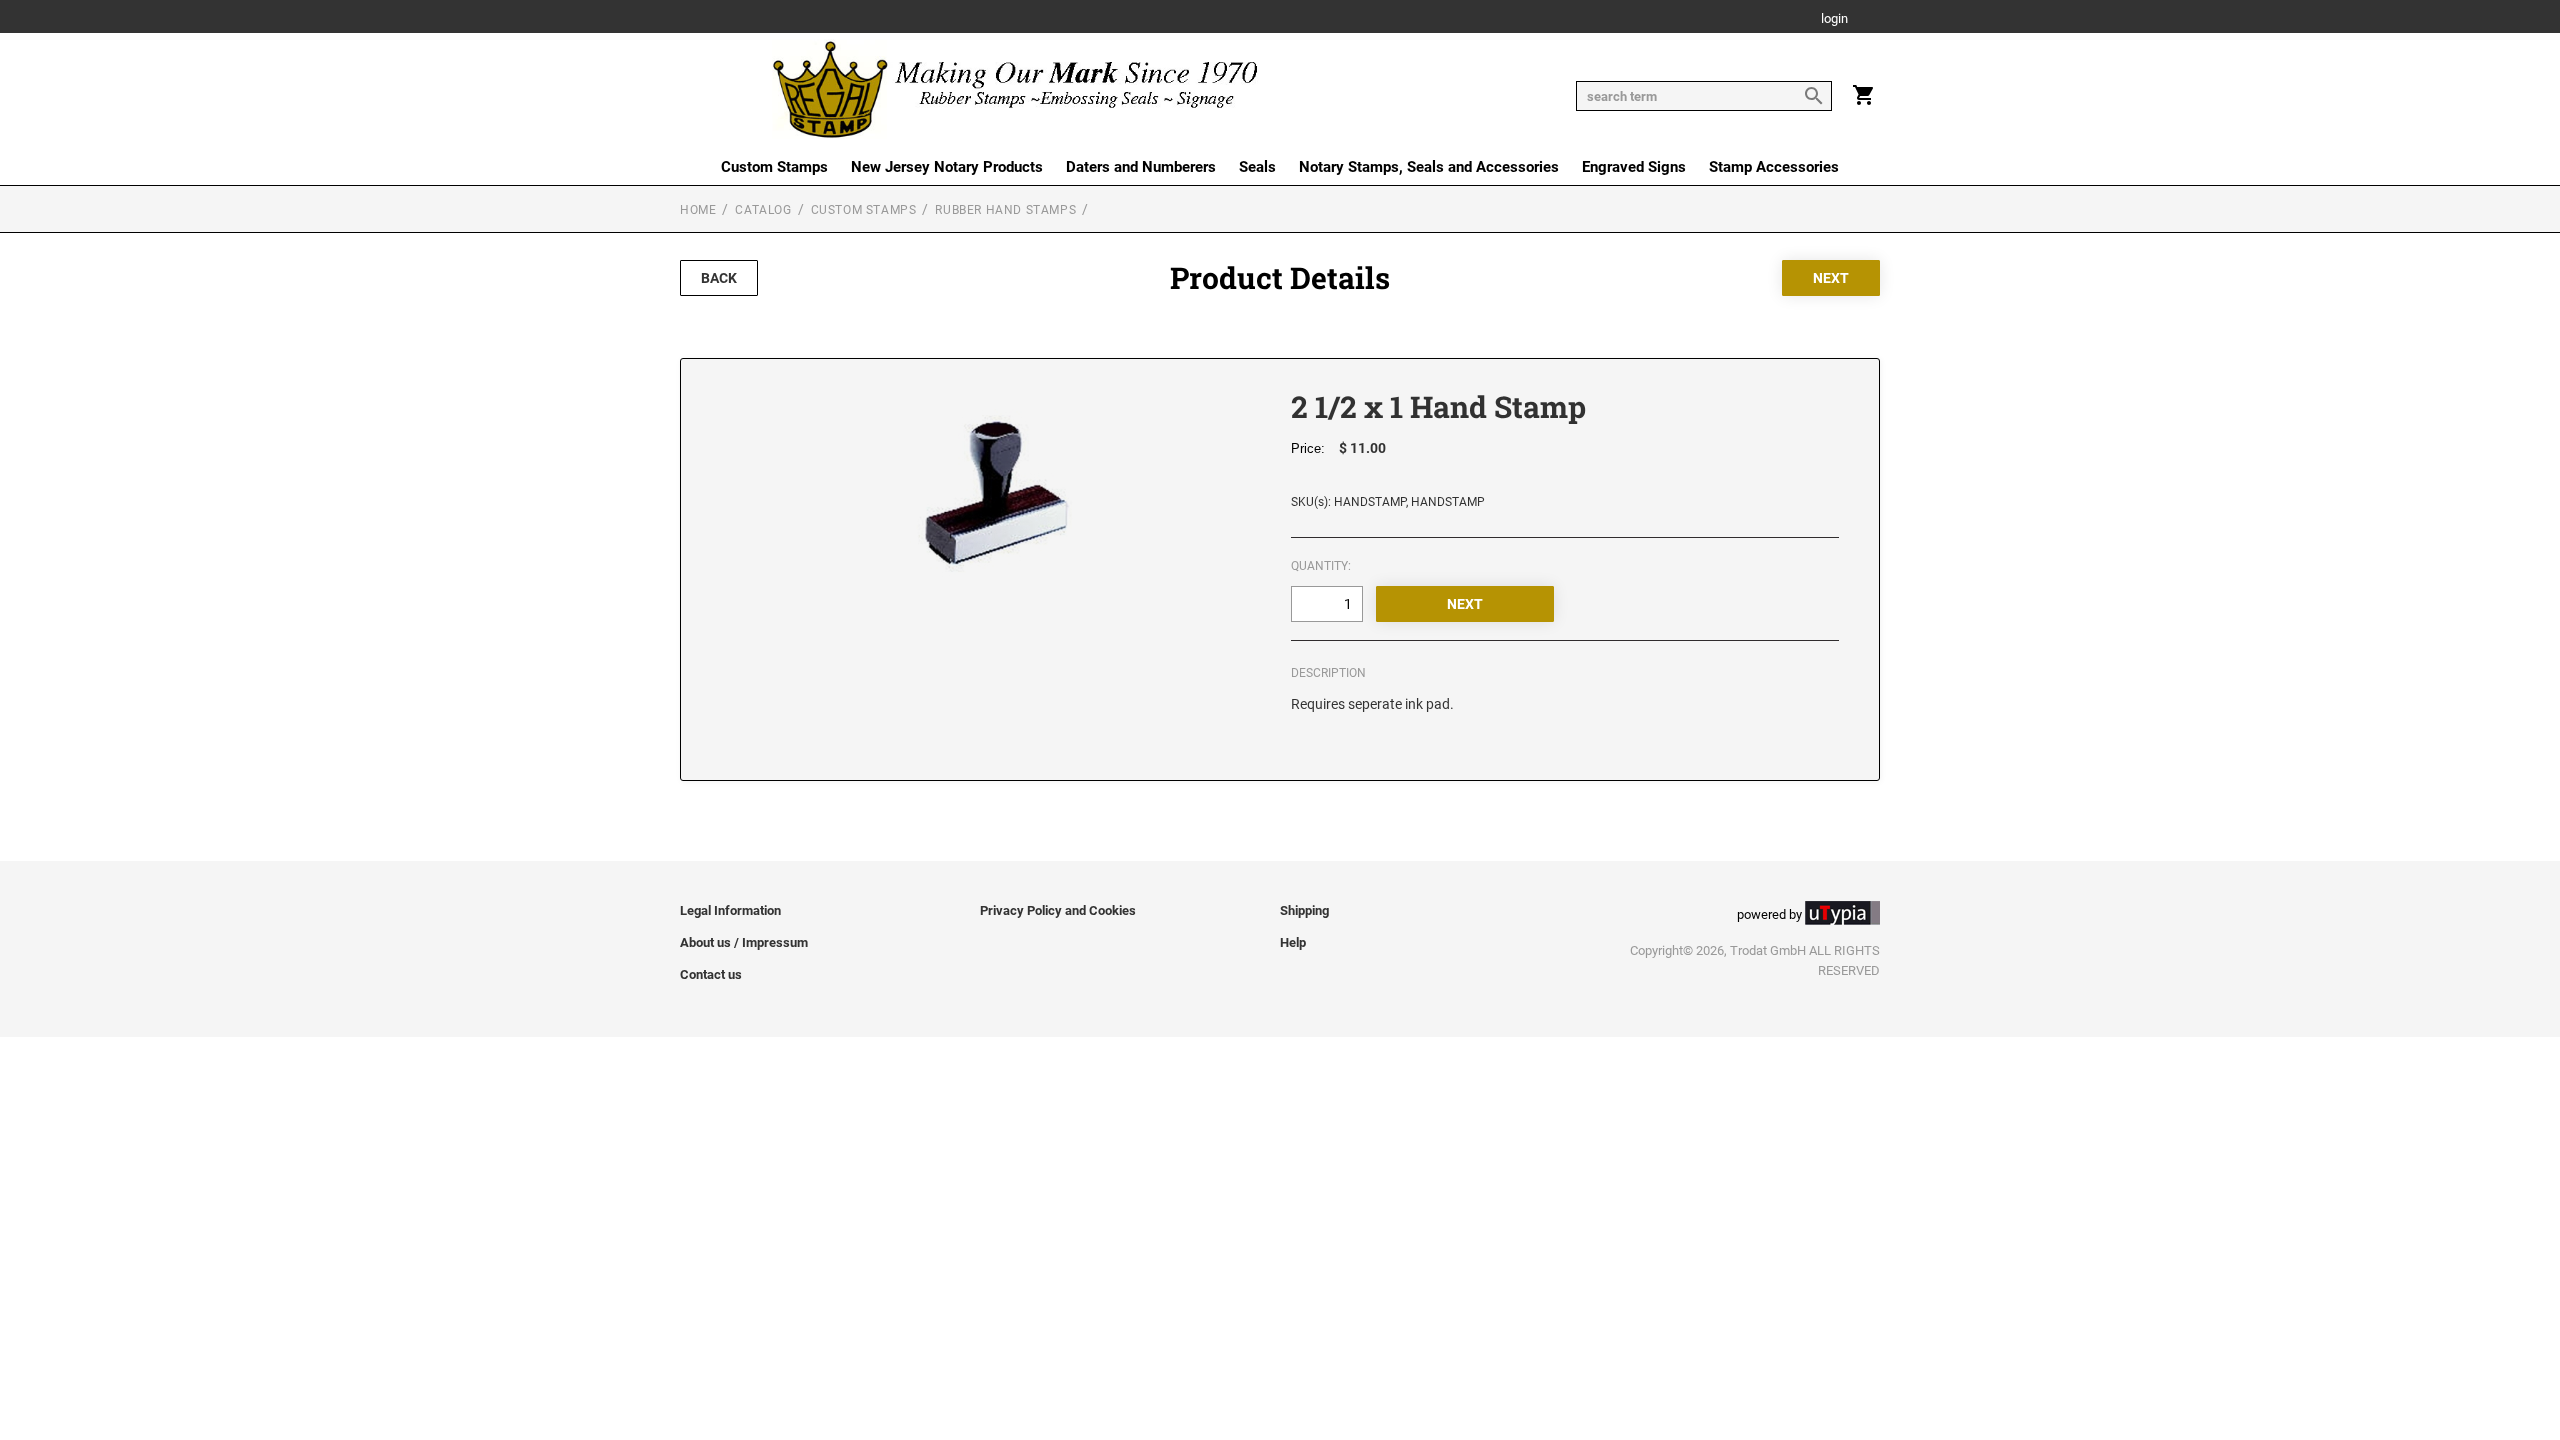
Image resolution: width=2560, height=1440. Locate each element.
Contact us (711, 974)
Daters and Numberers (1141, 167)
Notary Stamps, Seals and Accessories (1429, 167)
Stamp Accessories (1774, 167)
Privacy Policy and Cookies (1058, 910)
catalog (763, 210)
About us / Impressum (744, 942)
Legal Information (730, 910)
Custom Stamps (774, 167)
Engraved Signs (1634, 167)
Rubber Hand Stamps (1005, 210)
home (698, 210)
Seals (1257, 167)
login (1834, 19)
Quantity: (1321, 566)
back (719, 278)
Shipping (1304, 910)
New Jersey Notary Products (947, 167)
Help (1293, 942)
